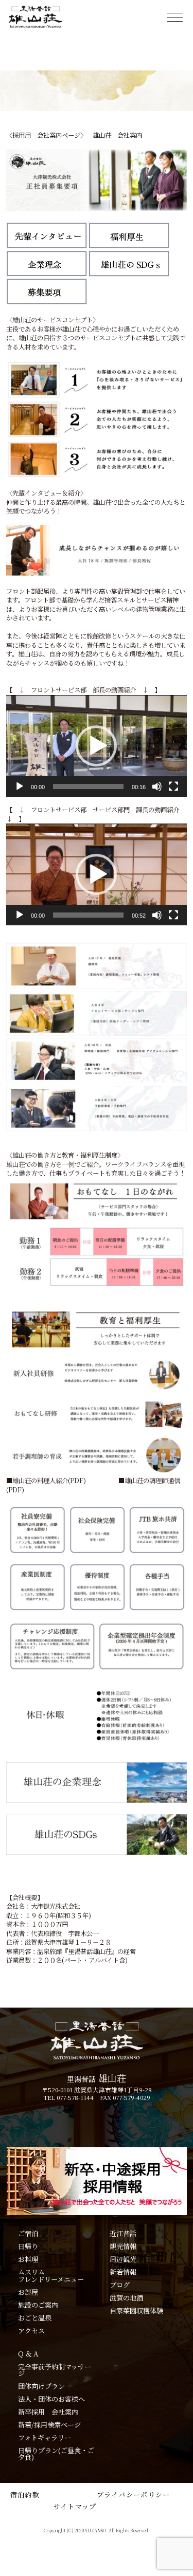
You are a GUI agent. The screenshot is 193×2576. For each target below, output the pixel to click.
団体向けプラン (41, 2386)
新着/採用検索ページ (49, 2425)
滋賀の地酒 (126, 2298)
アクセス (31, 2331)
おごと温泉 (35, 2318)
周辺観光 (123, 2259)
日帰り (28, 2246)
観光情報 (123, 2246)
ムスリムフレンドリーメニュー (51, 2276)
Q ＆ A (28, 2354)
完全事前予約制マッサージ (55, 2370)
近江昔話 (123, 2233)
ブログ (120, 2285)
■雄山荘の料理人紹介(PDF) (46, 1481)
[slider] (89, 787)
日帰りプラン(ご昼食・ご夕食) (56, 2454)
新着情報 (123, 2272)
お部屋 (28, 2292)
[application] (97, 746)
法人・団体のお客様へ (51, 2399)
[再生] (20, 787)
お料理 (28, 2259)
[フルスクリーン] (173, 787)
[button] (96, 746)
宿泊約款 (25, 2495)
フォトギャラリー (45, 2437)
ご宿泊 (28, 2233)
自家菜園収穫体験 (136, 2310)
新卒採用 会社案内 (48, 2412)
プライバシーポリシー (134, 2495)
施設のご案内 (38, 2305)
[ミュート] (157, 787)
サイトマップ (75, 2506)
